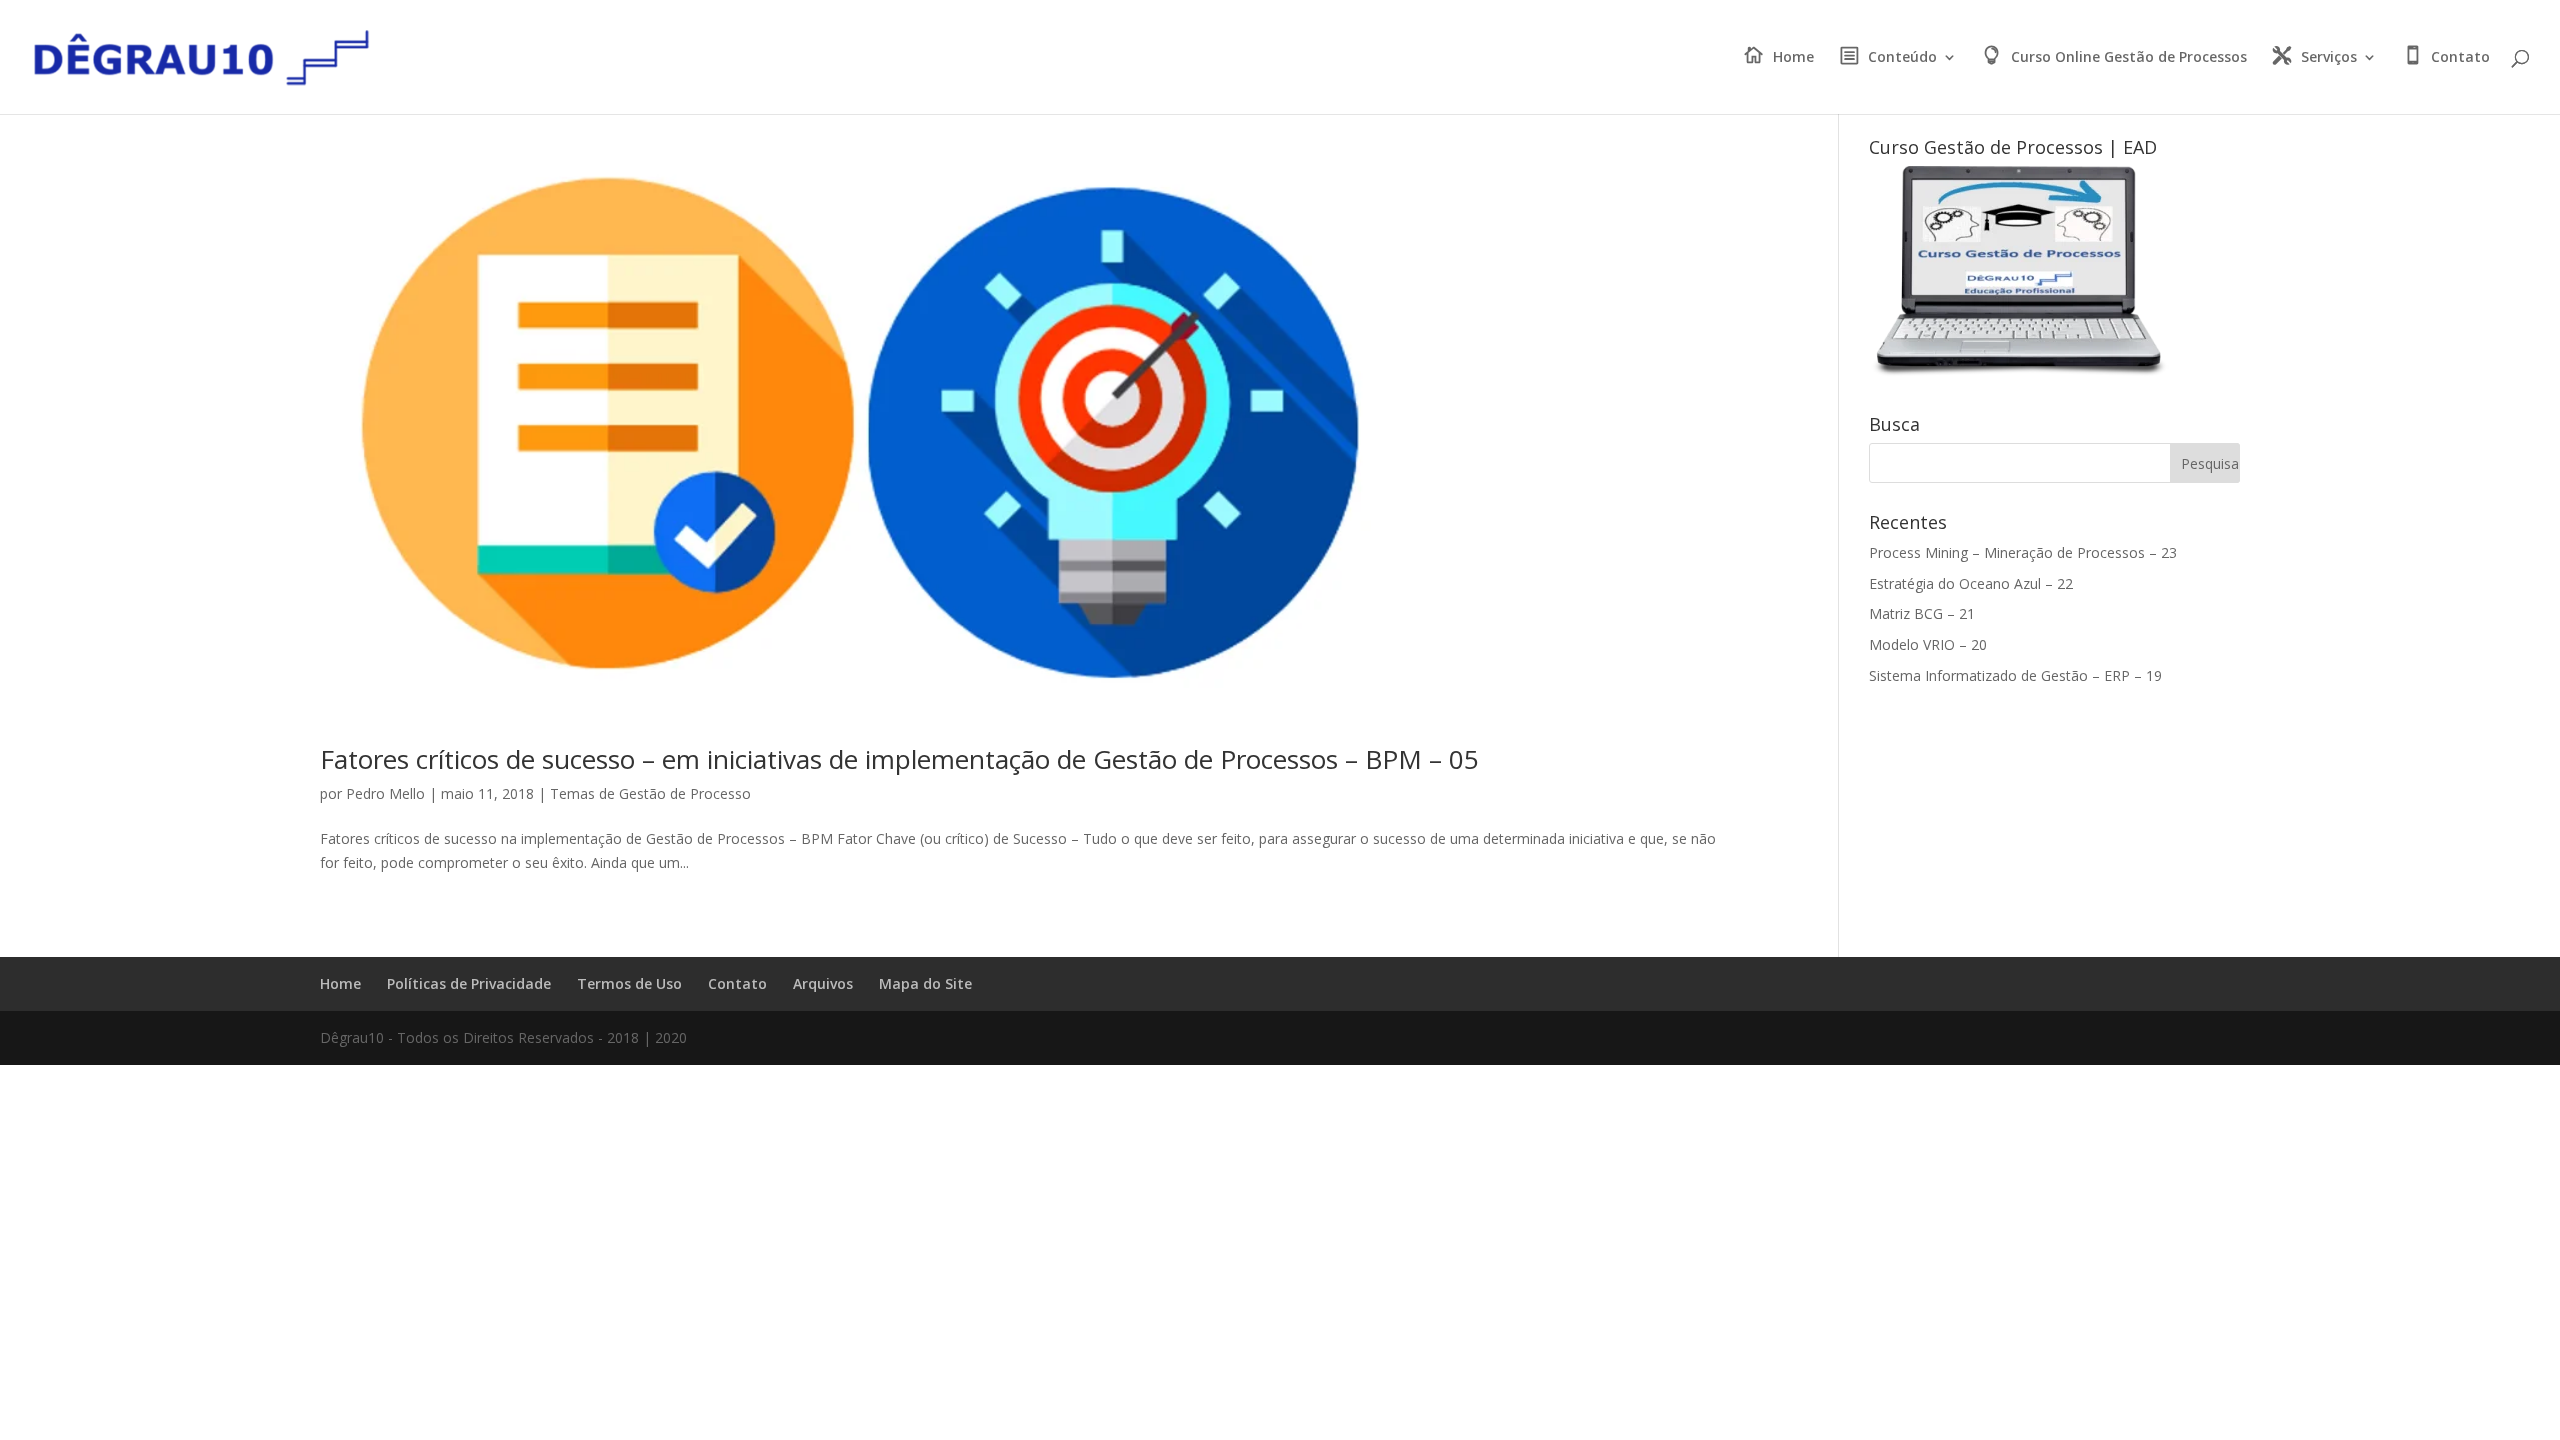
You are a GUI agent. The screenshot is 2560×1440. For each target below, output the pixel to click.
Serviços (2329, 58)
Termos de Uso (629, 983)
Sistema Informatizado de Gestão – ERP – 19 (2015, 675)
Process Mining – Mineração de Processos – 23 (2023, 552)
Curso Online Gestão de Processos (2129, 58)
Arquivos (823, 983)
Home (1793, 58)
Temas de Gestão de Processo (650, 793)
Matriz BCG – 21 (1922, 613)
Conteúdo (1902, 58)
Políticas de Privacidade (469, 983)
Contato (2460, 58)
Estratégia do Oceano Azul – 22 (1971, 583)
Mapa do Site (925, 983)
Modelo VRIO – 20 (1928, 644)
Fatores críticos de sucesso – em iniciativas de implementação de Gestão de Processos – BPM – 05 (899, 759)
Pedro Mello (385, 793)
